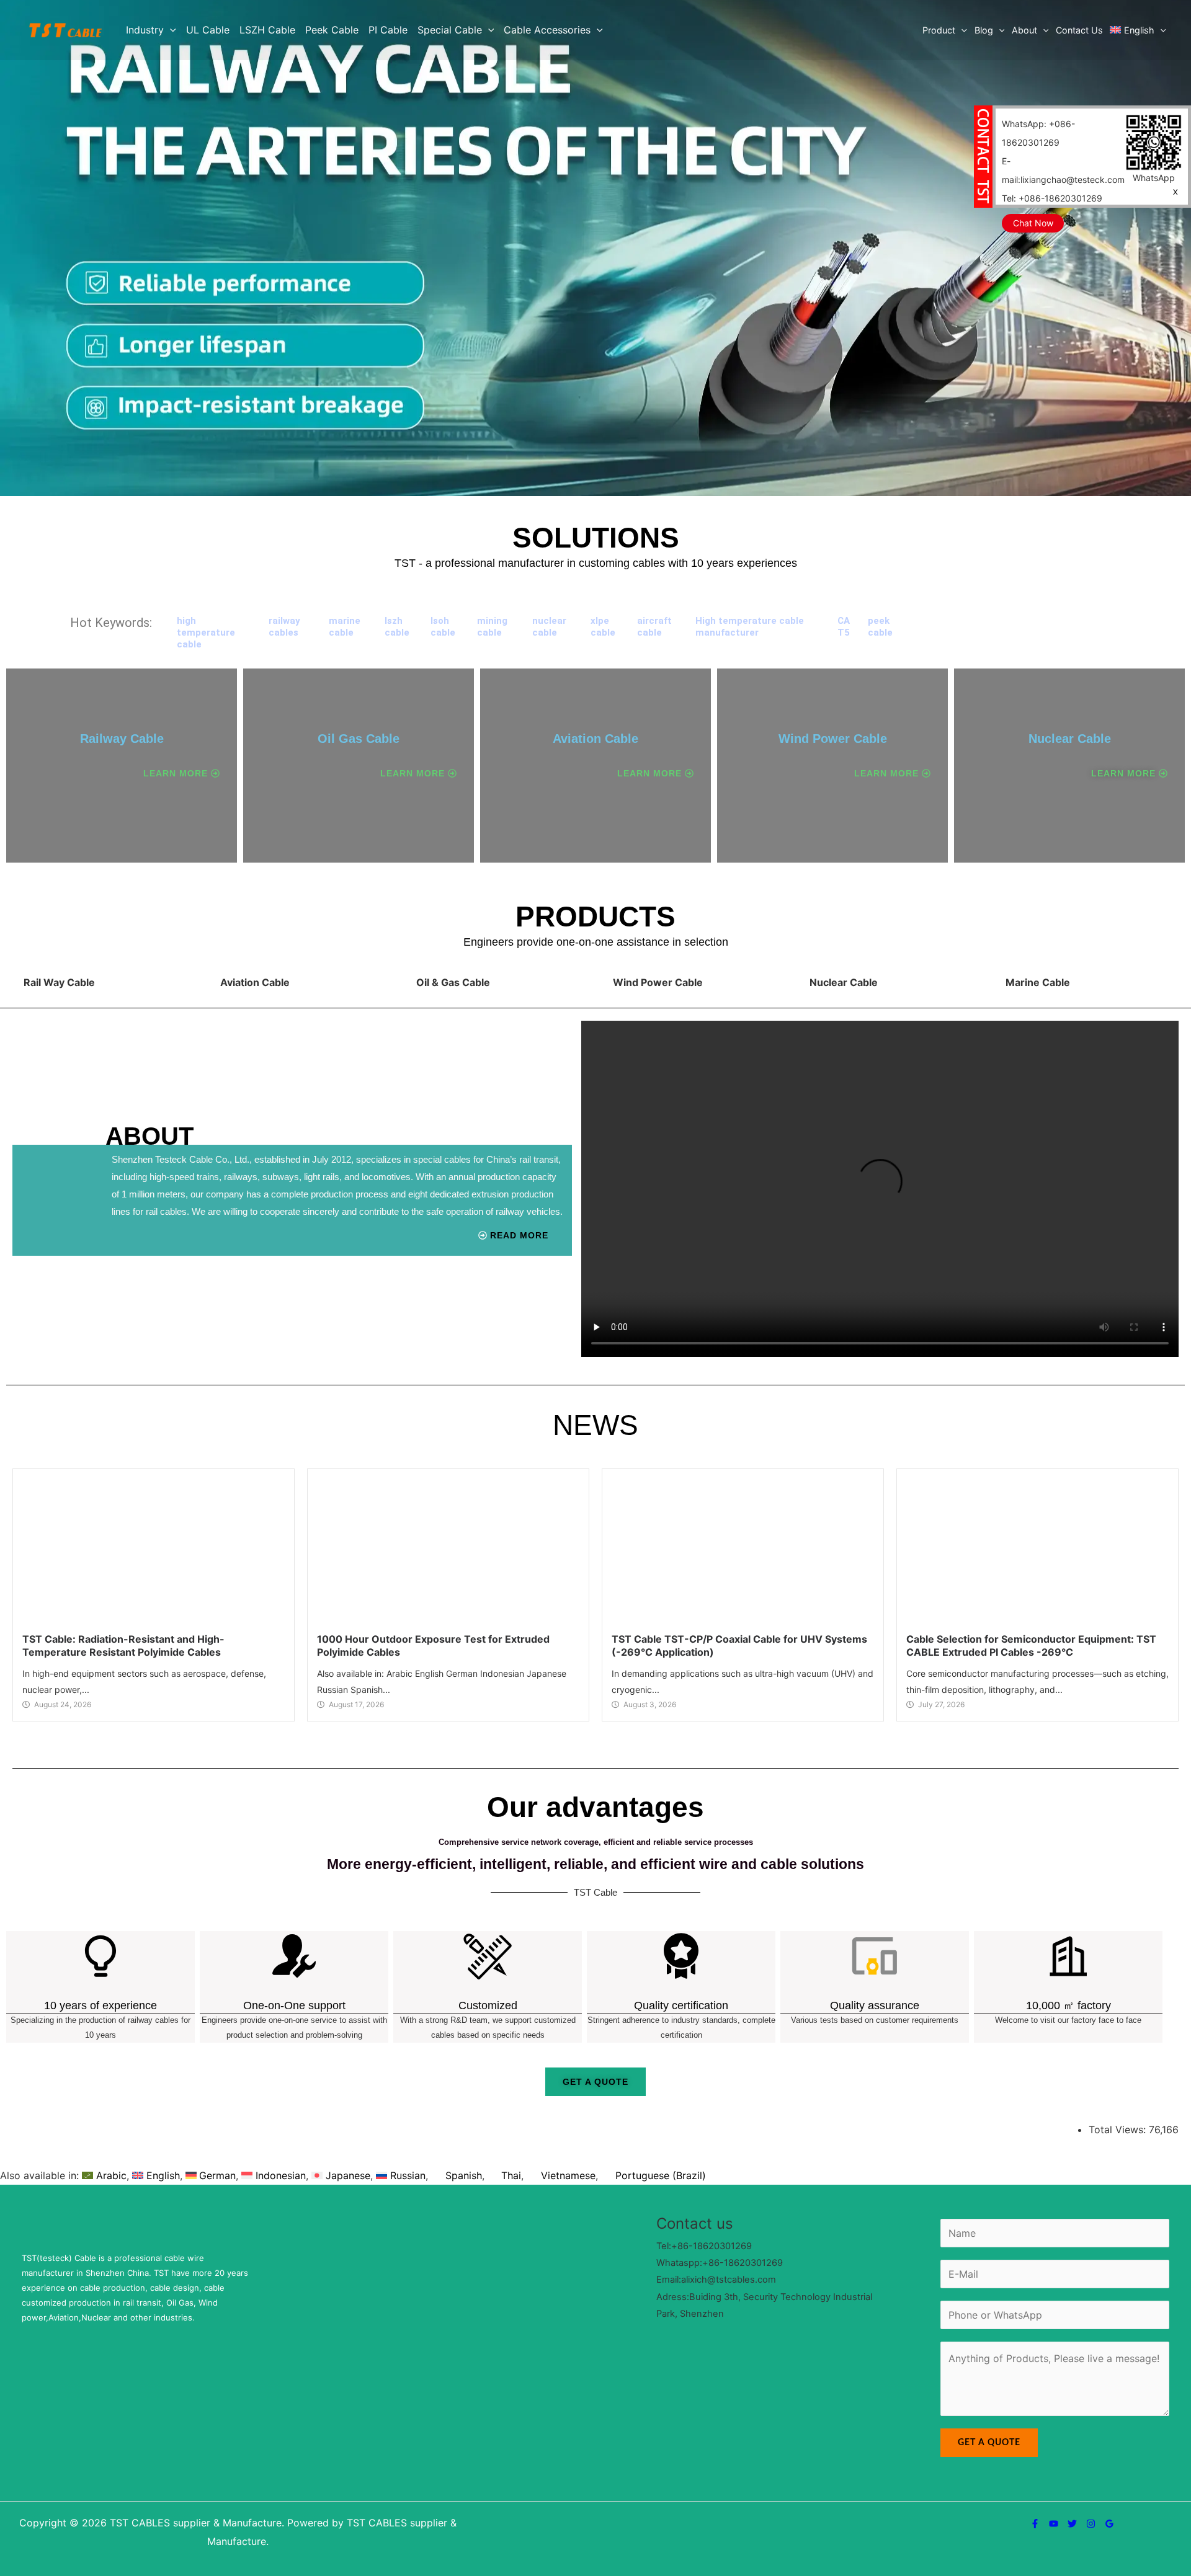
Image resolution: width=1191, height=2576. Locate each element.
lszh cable (397, 627)
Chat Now (1033, 223)
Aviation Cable (595, 739)
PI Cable (388, 30)
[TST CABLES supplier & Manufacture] (65, 29)
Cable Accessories (547, 30)
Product (939, 30)
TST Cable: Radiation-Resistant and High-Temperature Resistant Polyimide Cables (123, 2013)
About (1024, 30)
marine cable (345, 627)
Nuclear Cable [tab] (844, 982)
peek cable (880, 627)
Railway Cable (122, 739)
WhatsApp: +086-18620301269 (1038, 133)
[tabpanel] (595, 1185)
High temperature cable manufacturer (750, 627)
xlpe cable (603, 627)
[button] (170, 30)
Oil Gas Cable (359, 739)
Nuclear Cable (1070, 739)
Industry (145, 30)
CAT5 (844, 627)
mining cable (492, 627)
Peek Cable (332, 30)
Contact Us (1079, 30)
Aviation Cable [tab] (255, 982)
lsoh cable (443, 627)
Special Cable (450, 30)
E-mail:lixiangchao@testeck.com (1063, 170)
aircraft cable (654, 627)
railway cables (284, 627)
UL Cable (208, 30)
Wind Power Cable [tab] (658, 982)
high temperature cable (206, 633)
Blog (984, 30)
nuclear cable (549, 627)
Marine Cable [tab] (1038, 982)
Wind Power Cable (833, 739)
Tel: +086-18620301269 (1052, 198)
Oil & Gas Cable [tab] (453, 982)
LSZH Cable (267, 30)
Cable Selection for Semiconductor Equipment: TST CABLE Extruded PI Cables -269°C (1031, 2013)
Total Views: (1119, 2497)
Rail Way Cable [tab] (59, 982)
